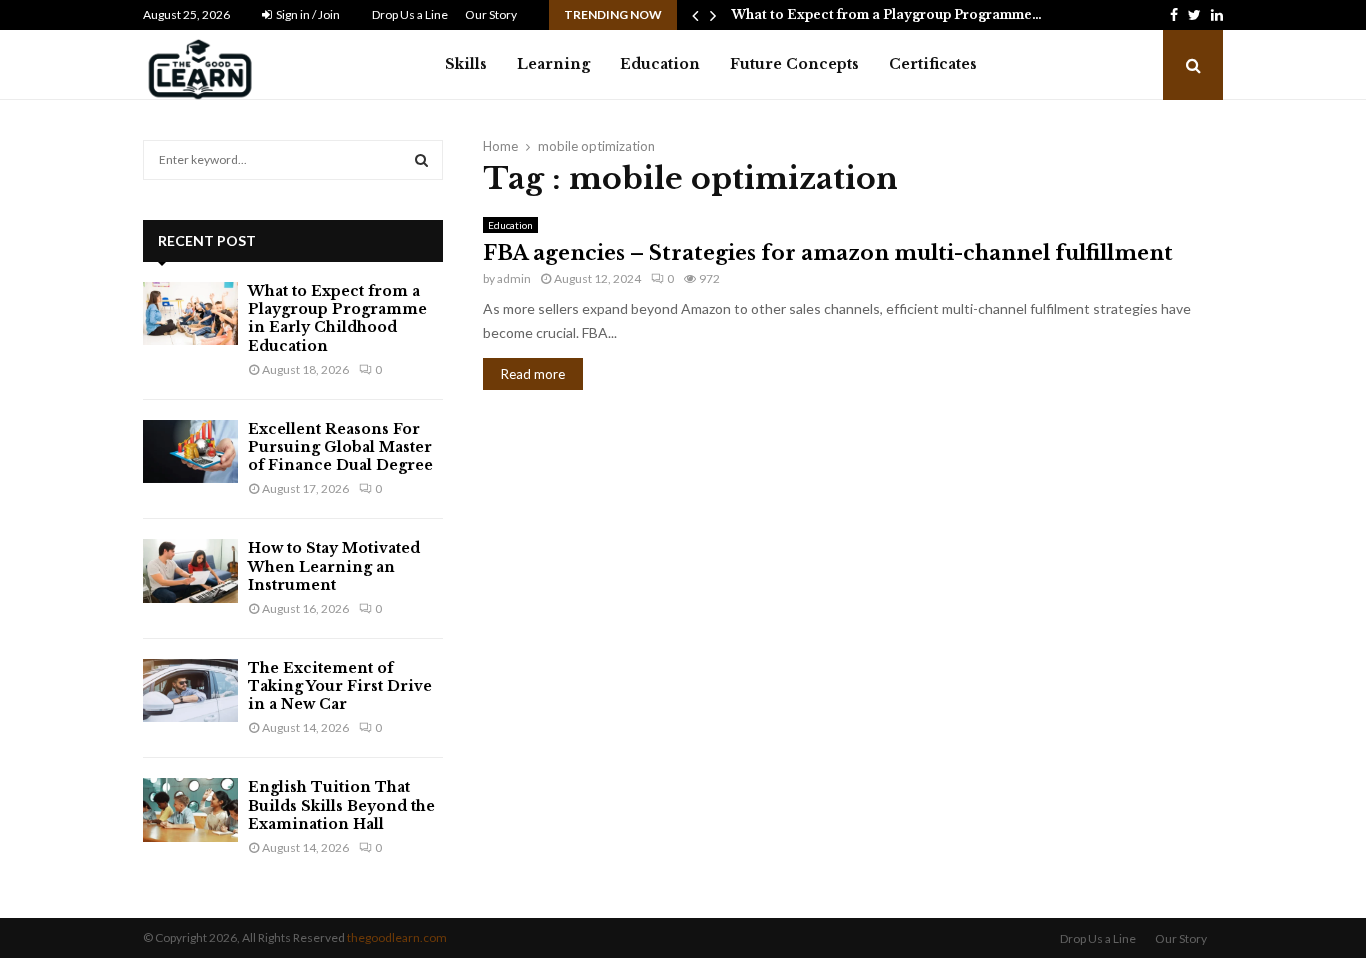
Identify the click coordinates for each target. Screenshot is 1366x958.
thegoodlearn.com (397, 937)
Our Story (491, 14)
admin (514, 278)
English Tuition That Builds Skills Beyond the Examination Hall (341, 805)
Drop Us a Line (410, 14)
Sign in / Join (307, 14)
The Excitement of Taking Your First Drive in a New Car (340, 686)
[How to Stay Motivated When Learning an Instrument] (190, 570)
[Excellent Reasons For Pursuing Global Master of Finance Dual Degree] (190, 451)
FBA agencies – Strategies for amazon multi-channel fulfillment (828, 253)
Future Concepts (794, 64)
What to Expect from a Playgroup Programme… (886, 14)
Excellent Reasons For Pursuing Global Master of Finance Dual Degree (340, 447)
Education (660, 64)
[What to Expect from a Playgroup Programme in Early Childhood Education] (190, 313)
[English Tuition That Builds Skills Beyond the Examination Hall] (190, 809)
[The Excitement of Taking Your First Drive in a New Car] (190, 690)
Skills (466, 64)
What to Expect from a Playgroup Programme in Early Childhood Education (337, 318)
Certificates (933, 64)
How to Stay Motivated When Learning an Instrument (334, 566)
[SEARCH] (421, 160)
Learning (553, 64)
